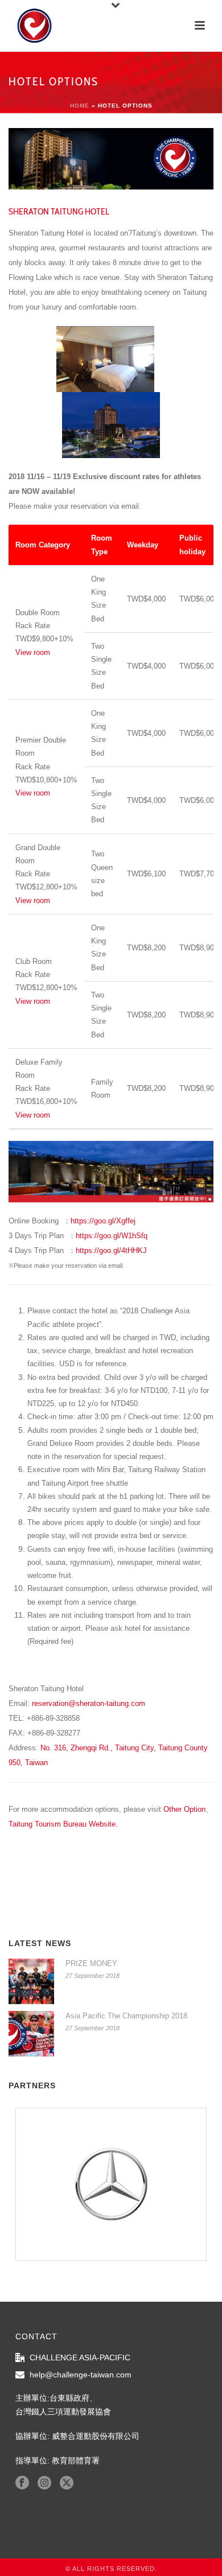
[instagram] (44, 2483)
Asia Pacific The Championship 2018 (126, 2016)
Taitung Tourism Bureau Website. (63, 1824)
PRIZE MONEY (91, 1963)
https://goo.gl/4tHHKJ (111, 1250)
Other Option (184, 1809)
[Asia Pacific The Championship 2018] (31, 2034)
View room (33, 652)
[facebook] (22, 2483)
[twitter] (67, 2483)
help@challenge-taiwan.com (81, 2375)
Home (80, 106)
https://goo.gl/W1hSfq (112, 1236)
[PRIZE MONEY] (31, 1981)
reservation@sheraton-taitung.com (89, 1703)
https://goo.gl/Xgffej (103, 1221)
